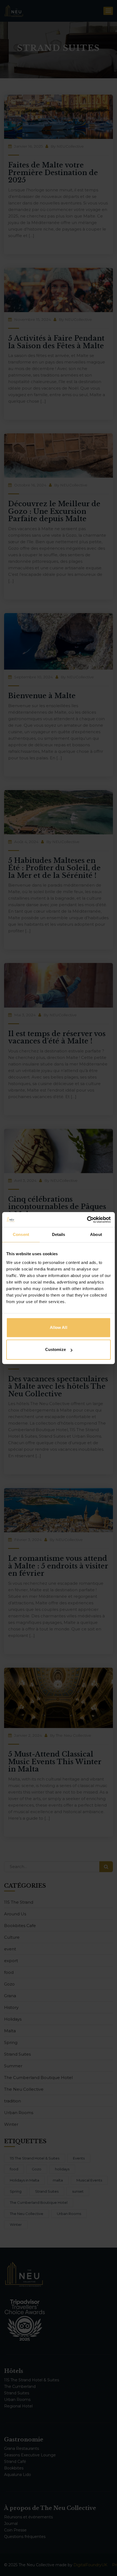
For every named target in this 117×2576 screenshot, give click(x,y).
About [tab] (96, 1234)
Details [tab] (59, 1234)
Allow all (58, 1327)
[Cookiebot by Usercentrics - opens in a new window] (87, 1220)
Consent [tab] (21, 1234)
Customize (56, 1349)
